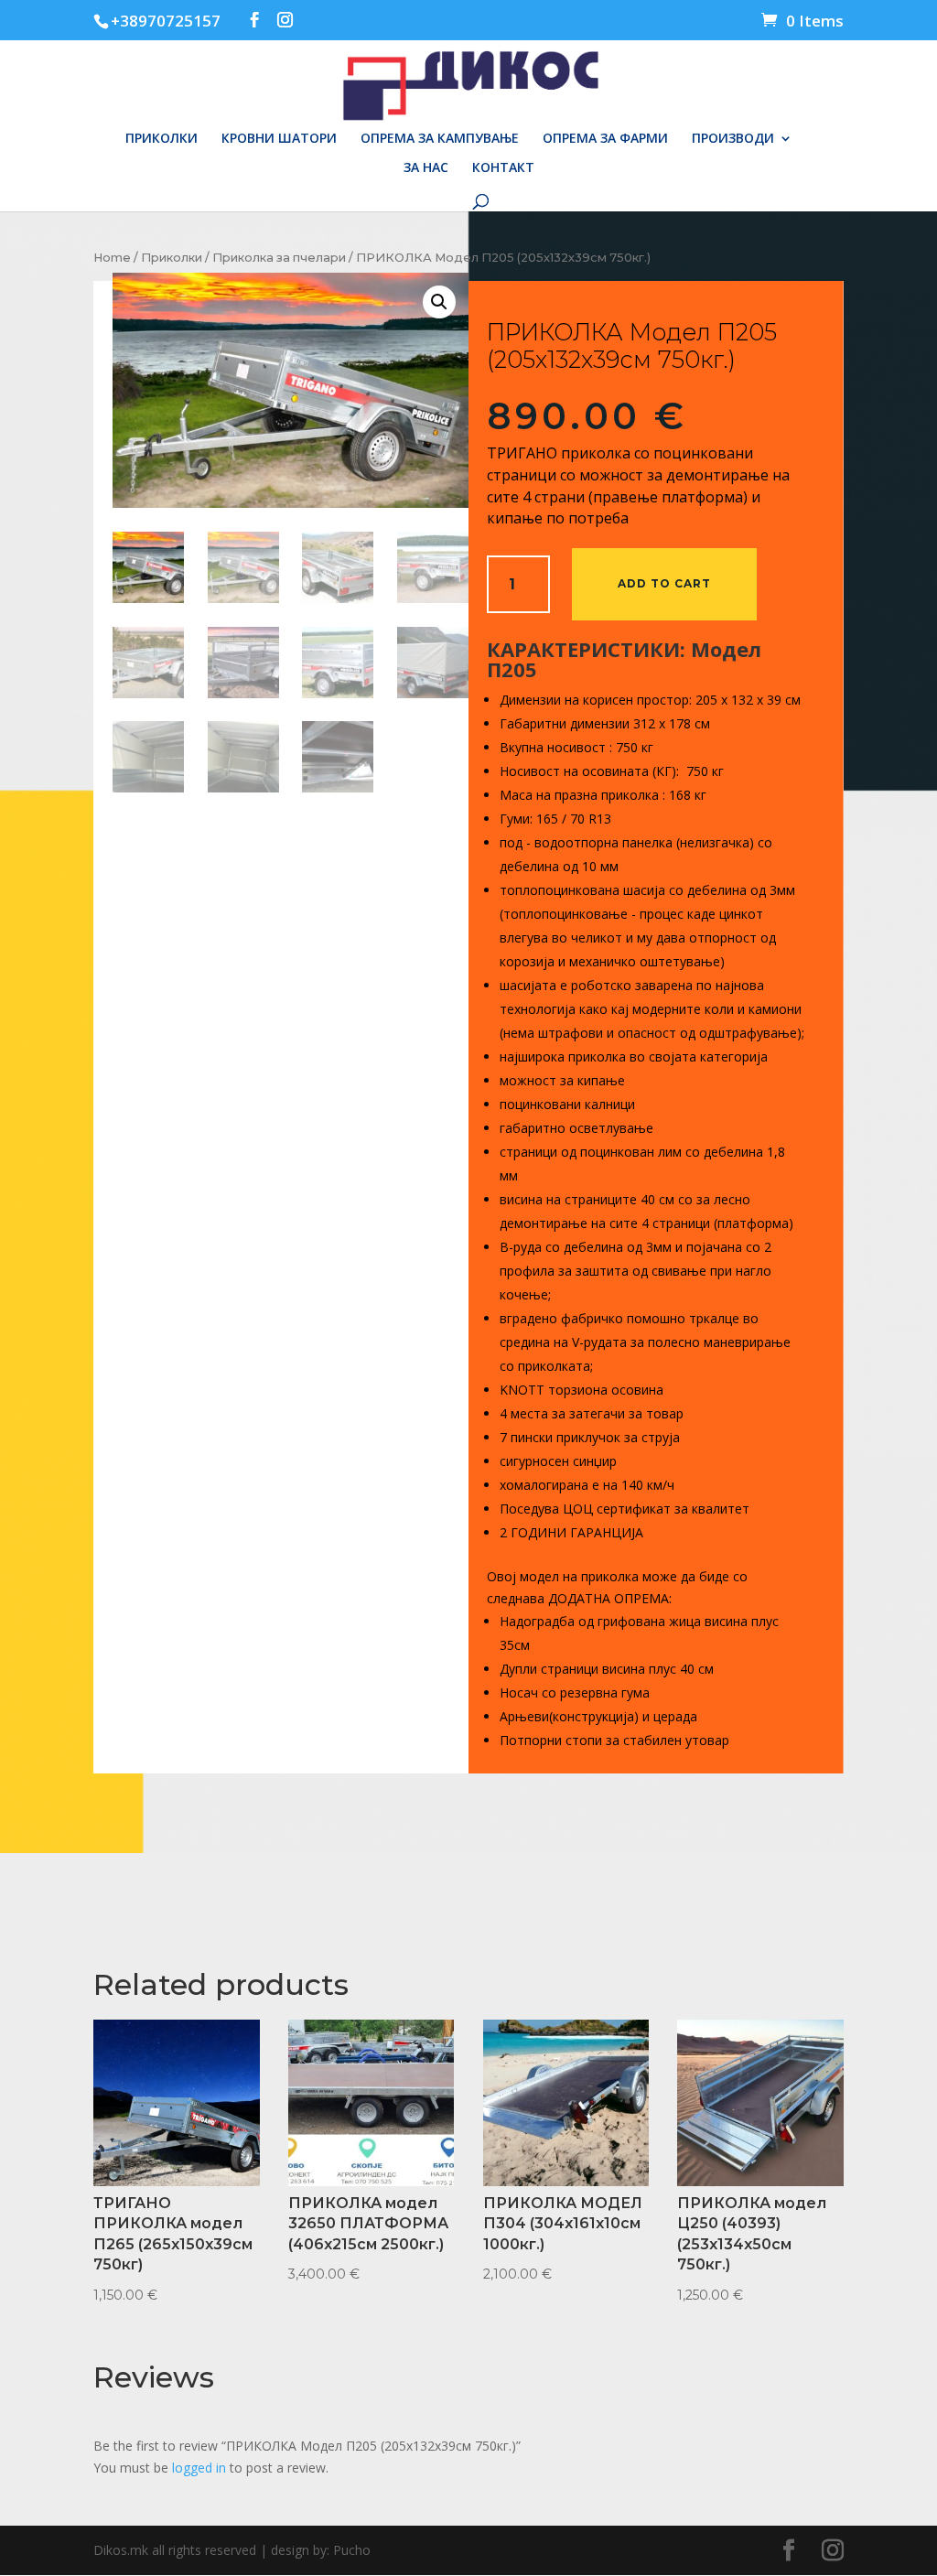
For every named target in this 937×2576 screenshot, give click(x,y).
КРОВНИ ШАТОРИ (279, 139)
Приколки (172, 258)
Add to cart (664, 583)
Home (112, 258)
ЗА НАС (426, 168)
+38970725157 (166, 21)
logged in (199, 2468)
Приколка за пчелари (279, 258)
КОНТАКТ (503, 168)
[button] (439, 302)
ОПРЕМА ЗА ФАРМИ (605, 139)
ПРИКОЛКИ (162, 139)
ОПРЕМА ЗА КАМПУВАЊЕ (440, 139)
